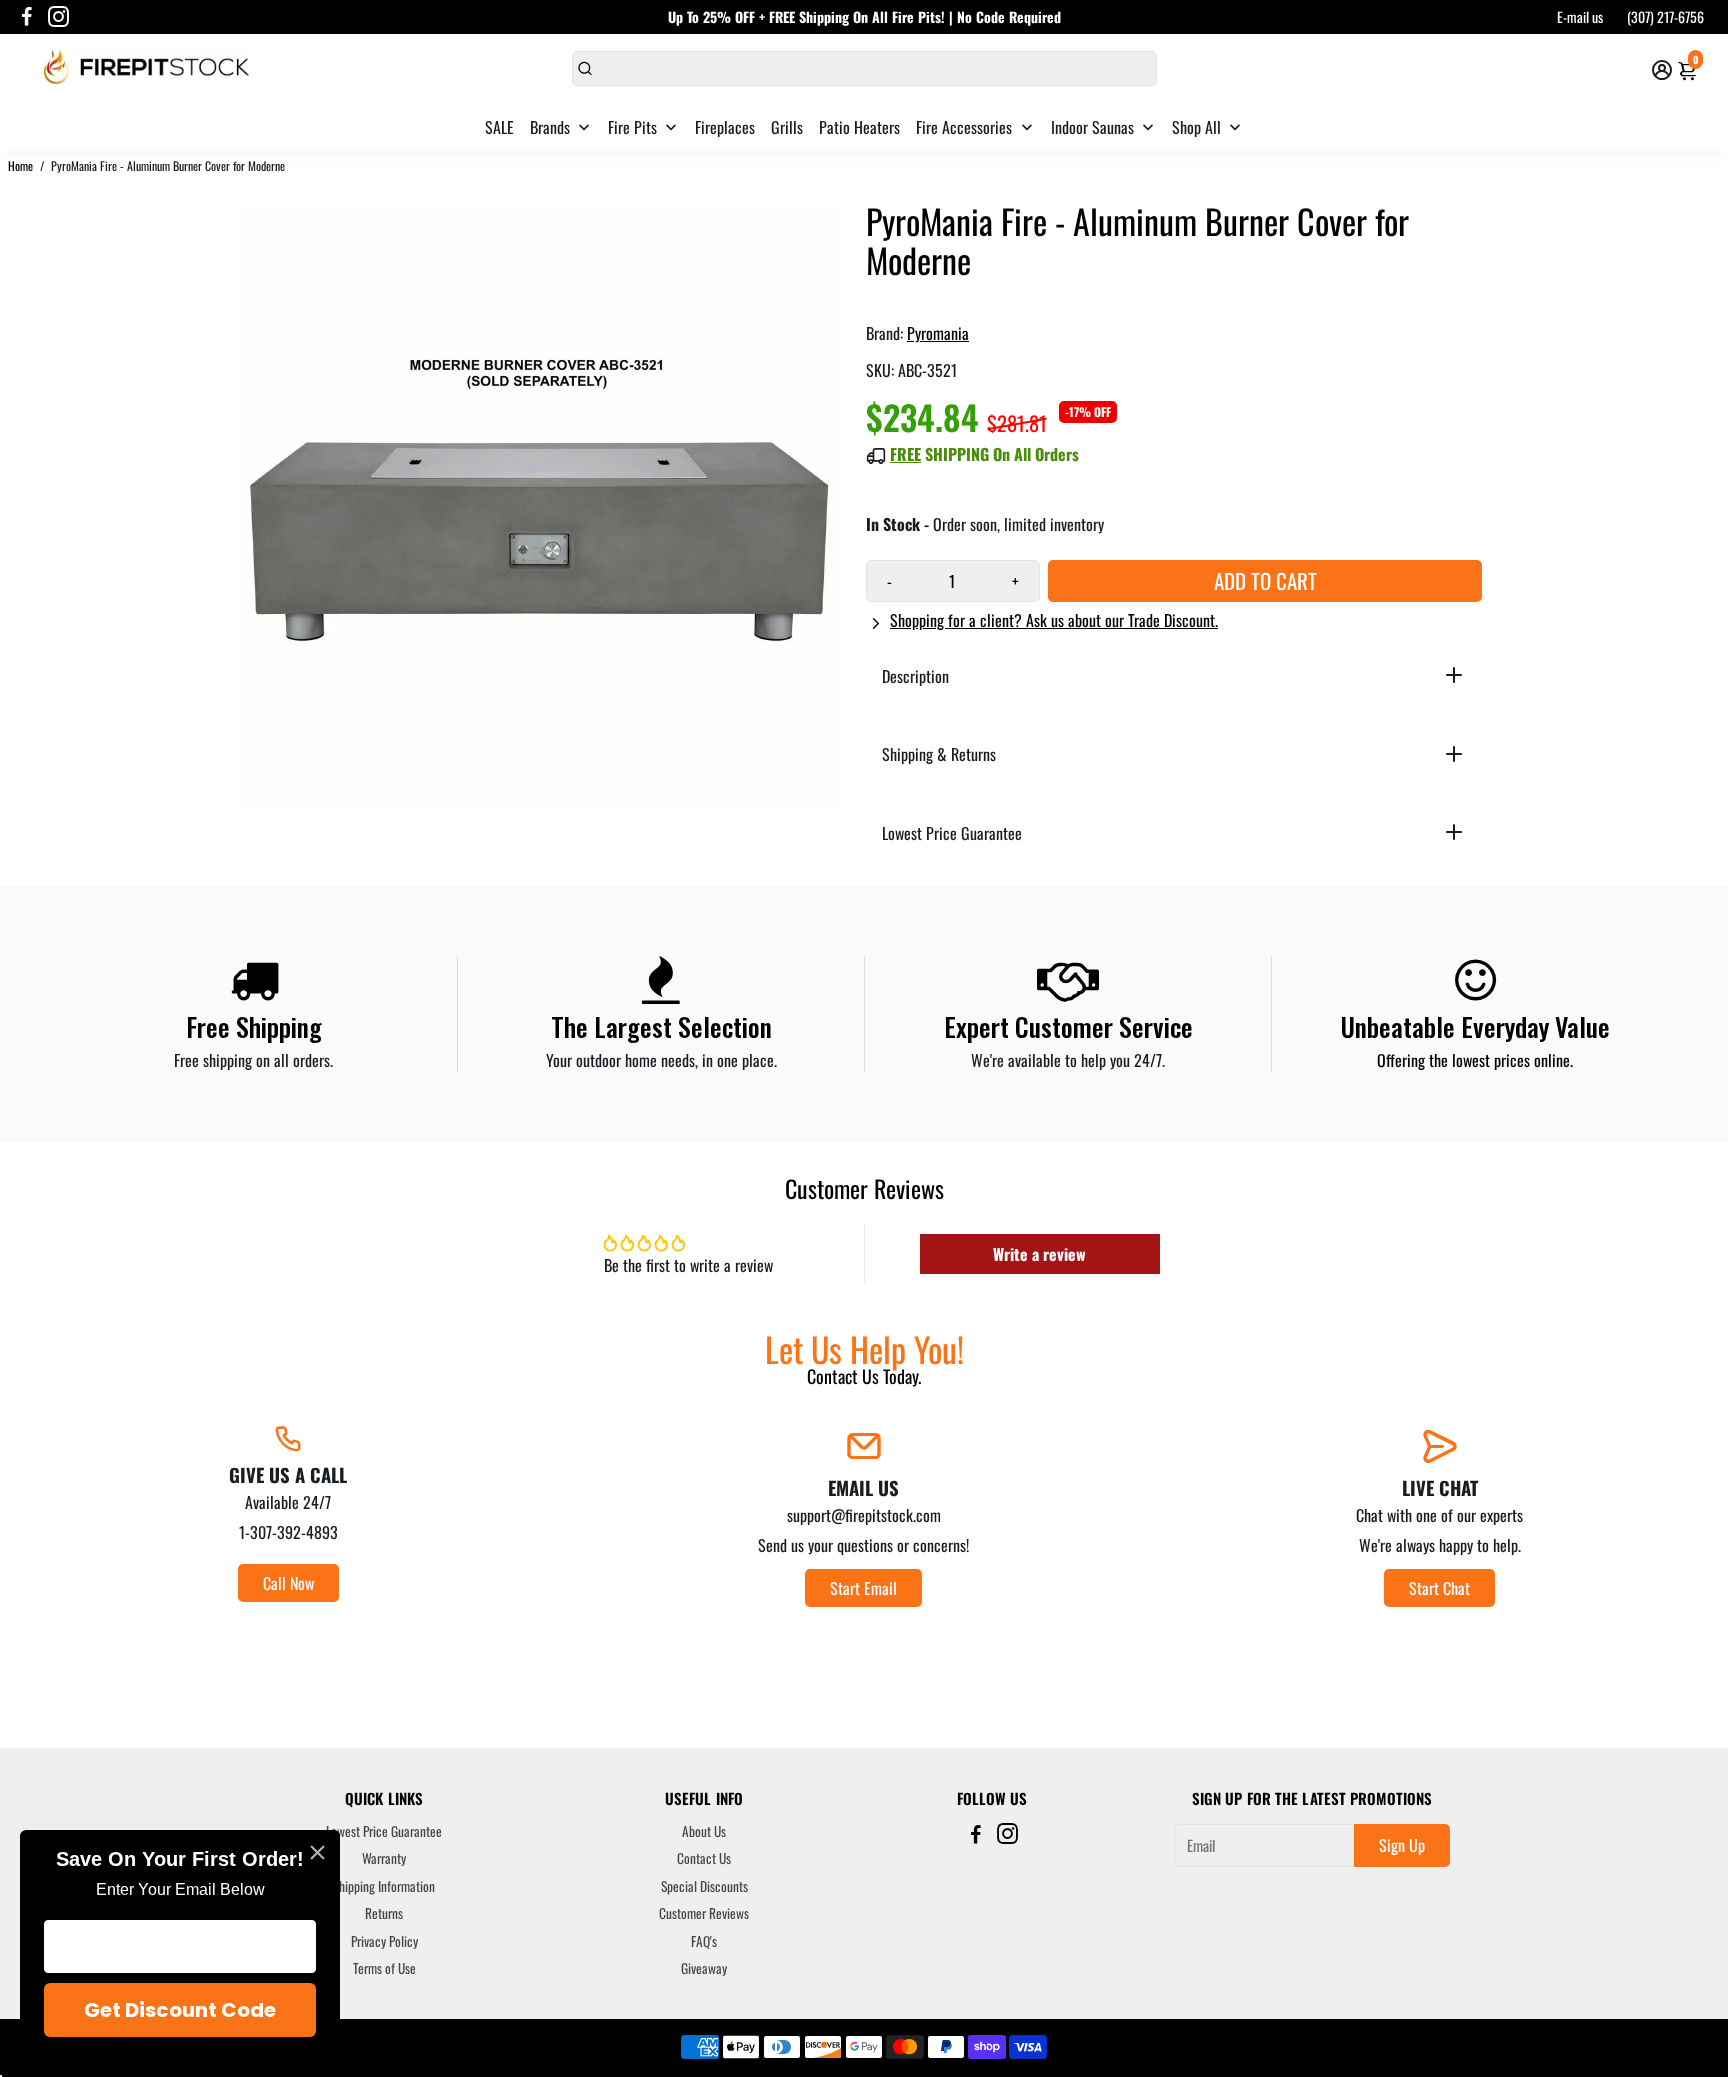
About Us (704, 1832)
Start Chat (1439, 1588)
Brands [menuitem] (550, 127)
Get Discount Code (180, 2010)
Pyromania (938, 333)
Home (20, 165)
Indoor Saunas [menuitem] (1092, 127)
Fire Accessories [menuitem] (964, 127)
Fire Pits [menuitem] (632, 127)
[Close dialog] (317, 1852)
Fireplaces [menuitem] (725, 127)
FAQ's (704, 1942)
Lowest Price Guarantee (384, 1832)
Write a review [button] (1039, 1254)
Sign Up (1402, 1845)
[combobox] (864, 68)
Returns (384, 1914)
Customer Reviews (704, 1914)
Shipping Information (384, 1887)
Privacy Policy (384, 1942)
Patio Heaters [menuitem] (859, 127)
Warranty (384, 1859)
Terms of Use (384, 1969)
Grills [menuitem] (787, 127)
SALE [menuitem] (499, 127)
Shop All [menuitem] (1196, 127)
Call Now (288, 1583)
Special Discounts (704, 1887)
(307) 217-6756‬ (1665, 16)
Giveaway (704, 1969)
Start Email (863, 1588)
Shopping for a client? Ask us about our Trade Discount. (1054, 620)
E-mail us (1580, 16)
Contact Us (704, 1859)
